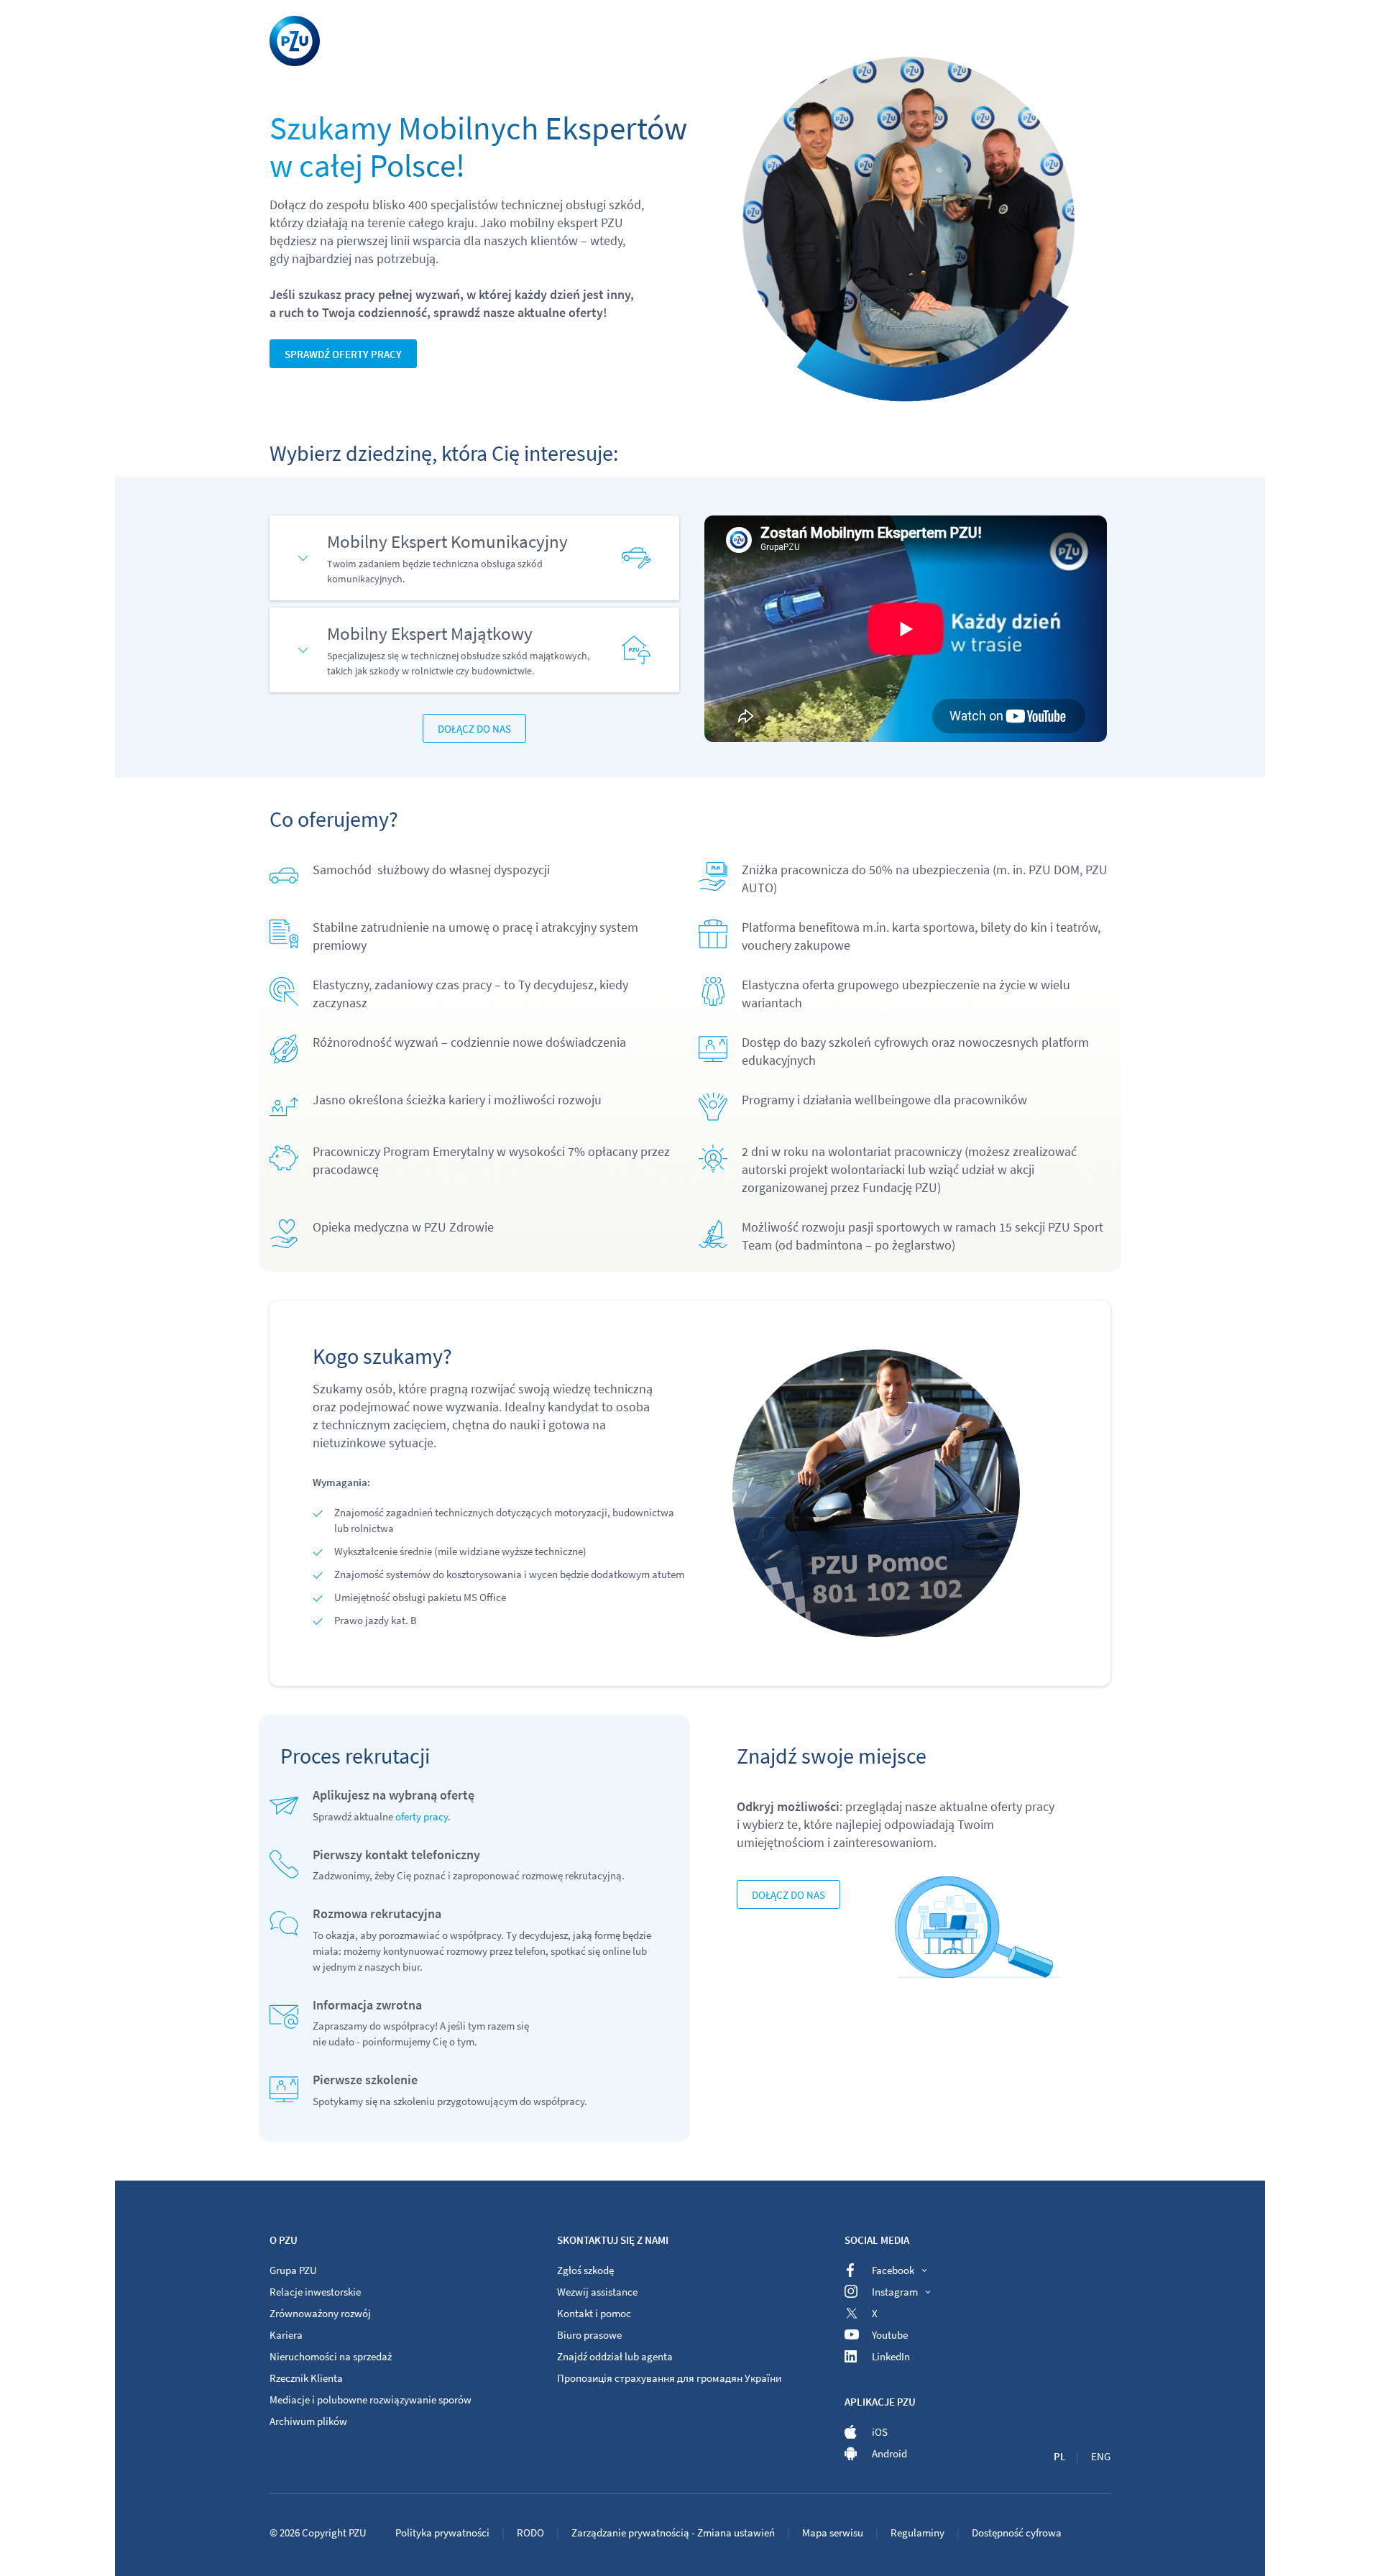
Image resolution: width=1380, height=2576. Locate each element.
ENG (1101, 2456)
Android (889, 2453)
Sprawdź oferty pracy (343, 354)
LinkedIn (891, 2356)
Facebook (893, 2270)
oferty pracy (422, 1816)
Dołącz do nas (474, 729)
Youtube (890, 2335)
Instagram (895, 2292)
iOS (880, 2432)
